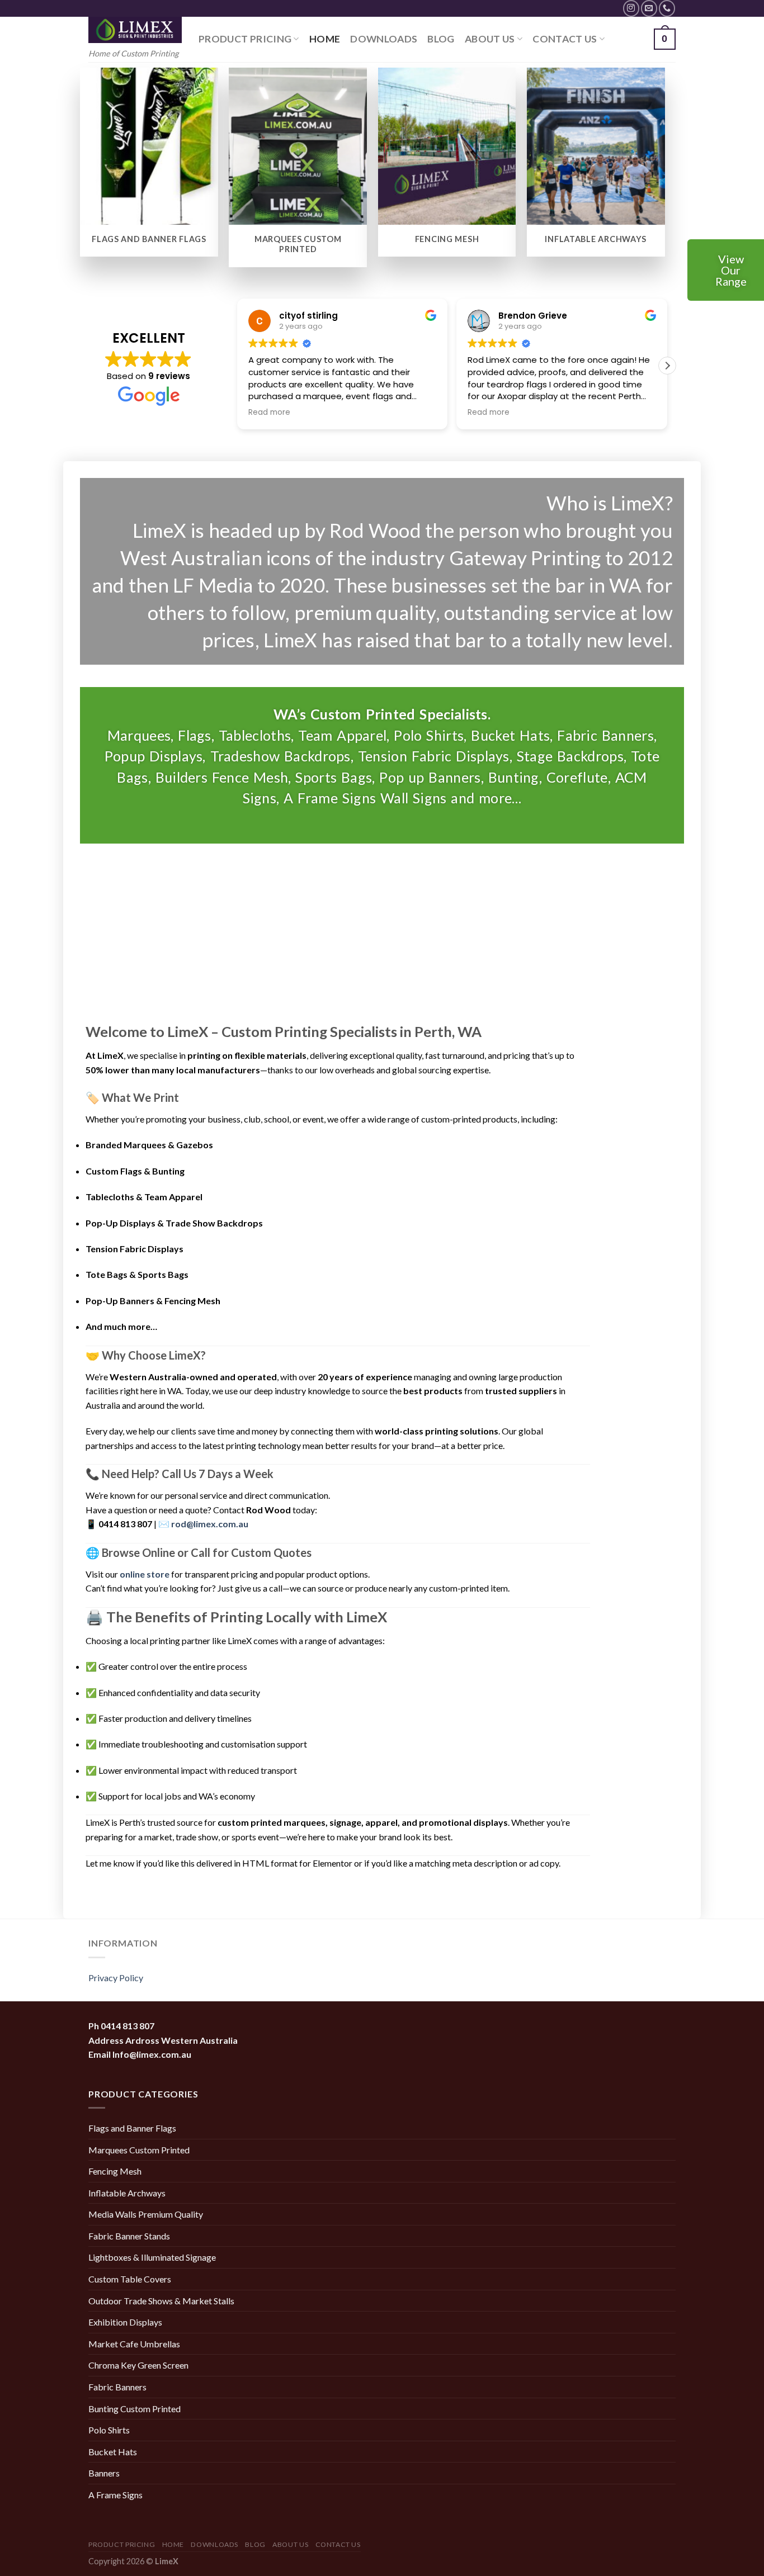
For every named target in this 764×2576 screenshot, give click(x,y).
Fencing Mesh (115, 2171)
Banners (104, 2473)
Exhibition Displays (125, 2322)
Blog (441, 39)
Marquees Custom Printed (139, 2150)
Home (325, 39)
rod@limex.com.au (210, 1524)
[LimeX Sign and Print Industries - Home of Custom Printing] (135, 30)
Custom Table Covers (130, 2279)
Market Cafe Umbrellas (134, 2344)
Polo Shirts (109, 2430)
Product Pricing (245, 39)
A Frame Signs (115, 2495)
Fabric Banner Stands (129, 2236)
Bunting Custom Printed (135, 2409)
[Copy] (601, 1033)
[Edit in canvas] (601, 1077)
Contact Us (565, 39)
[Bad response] (601, 1055)
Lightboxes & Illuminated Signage (152, 2257)
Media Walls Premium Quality (146, 2214)
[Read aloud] (632, 1055)
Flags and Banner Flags (132, 2128)
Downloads (384, 39)
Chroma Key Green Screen (138, 2365)
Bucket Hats (113, 2452)
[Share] (632, 1077)
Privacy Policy (116, 1978)
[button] (667, 366)
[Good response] (632, 1033)
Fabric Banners (117, 2387)
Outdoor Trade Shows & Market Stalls (161, 2301)
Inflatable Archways (127, 2193)
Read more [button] (269, 413)
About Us (490, 39)
